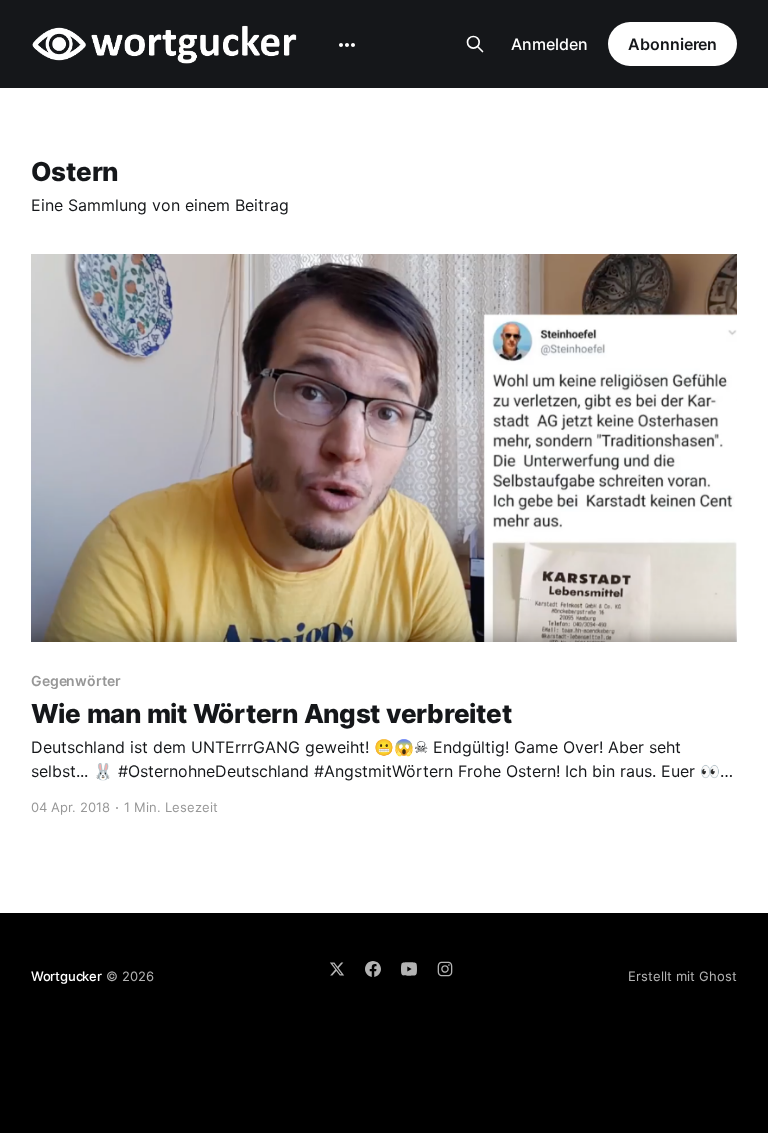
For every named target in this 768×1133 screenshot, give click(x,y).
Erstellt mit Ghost (682, 976)
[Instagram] (445, 969)
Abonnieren (672, 44)
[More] (347, 45)
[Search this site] (475, 44)
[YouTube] (409, 969)
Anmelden (549, 44)
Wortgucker (66, 976)
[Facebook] (373, 969)
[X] (337, 969)
